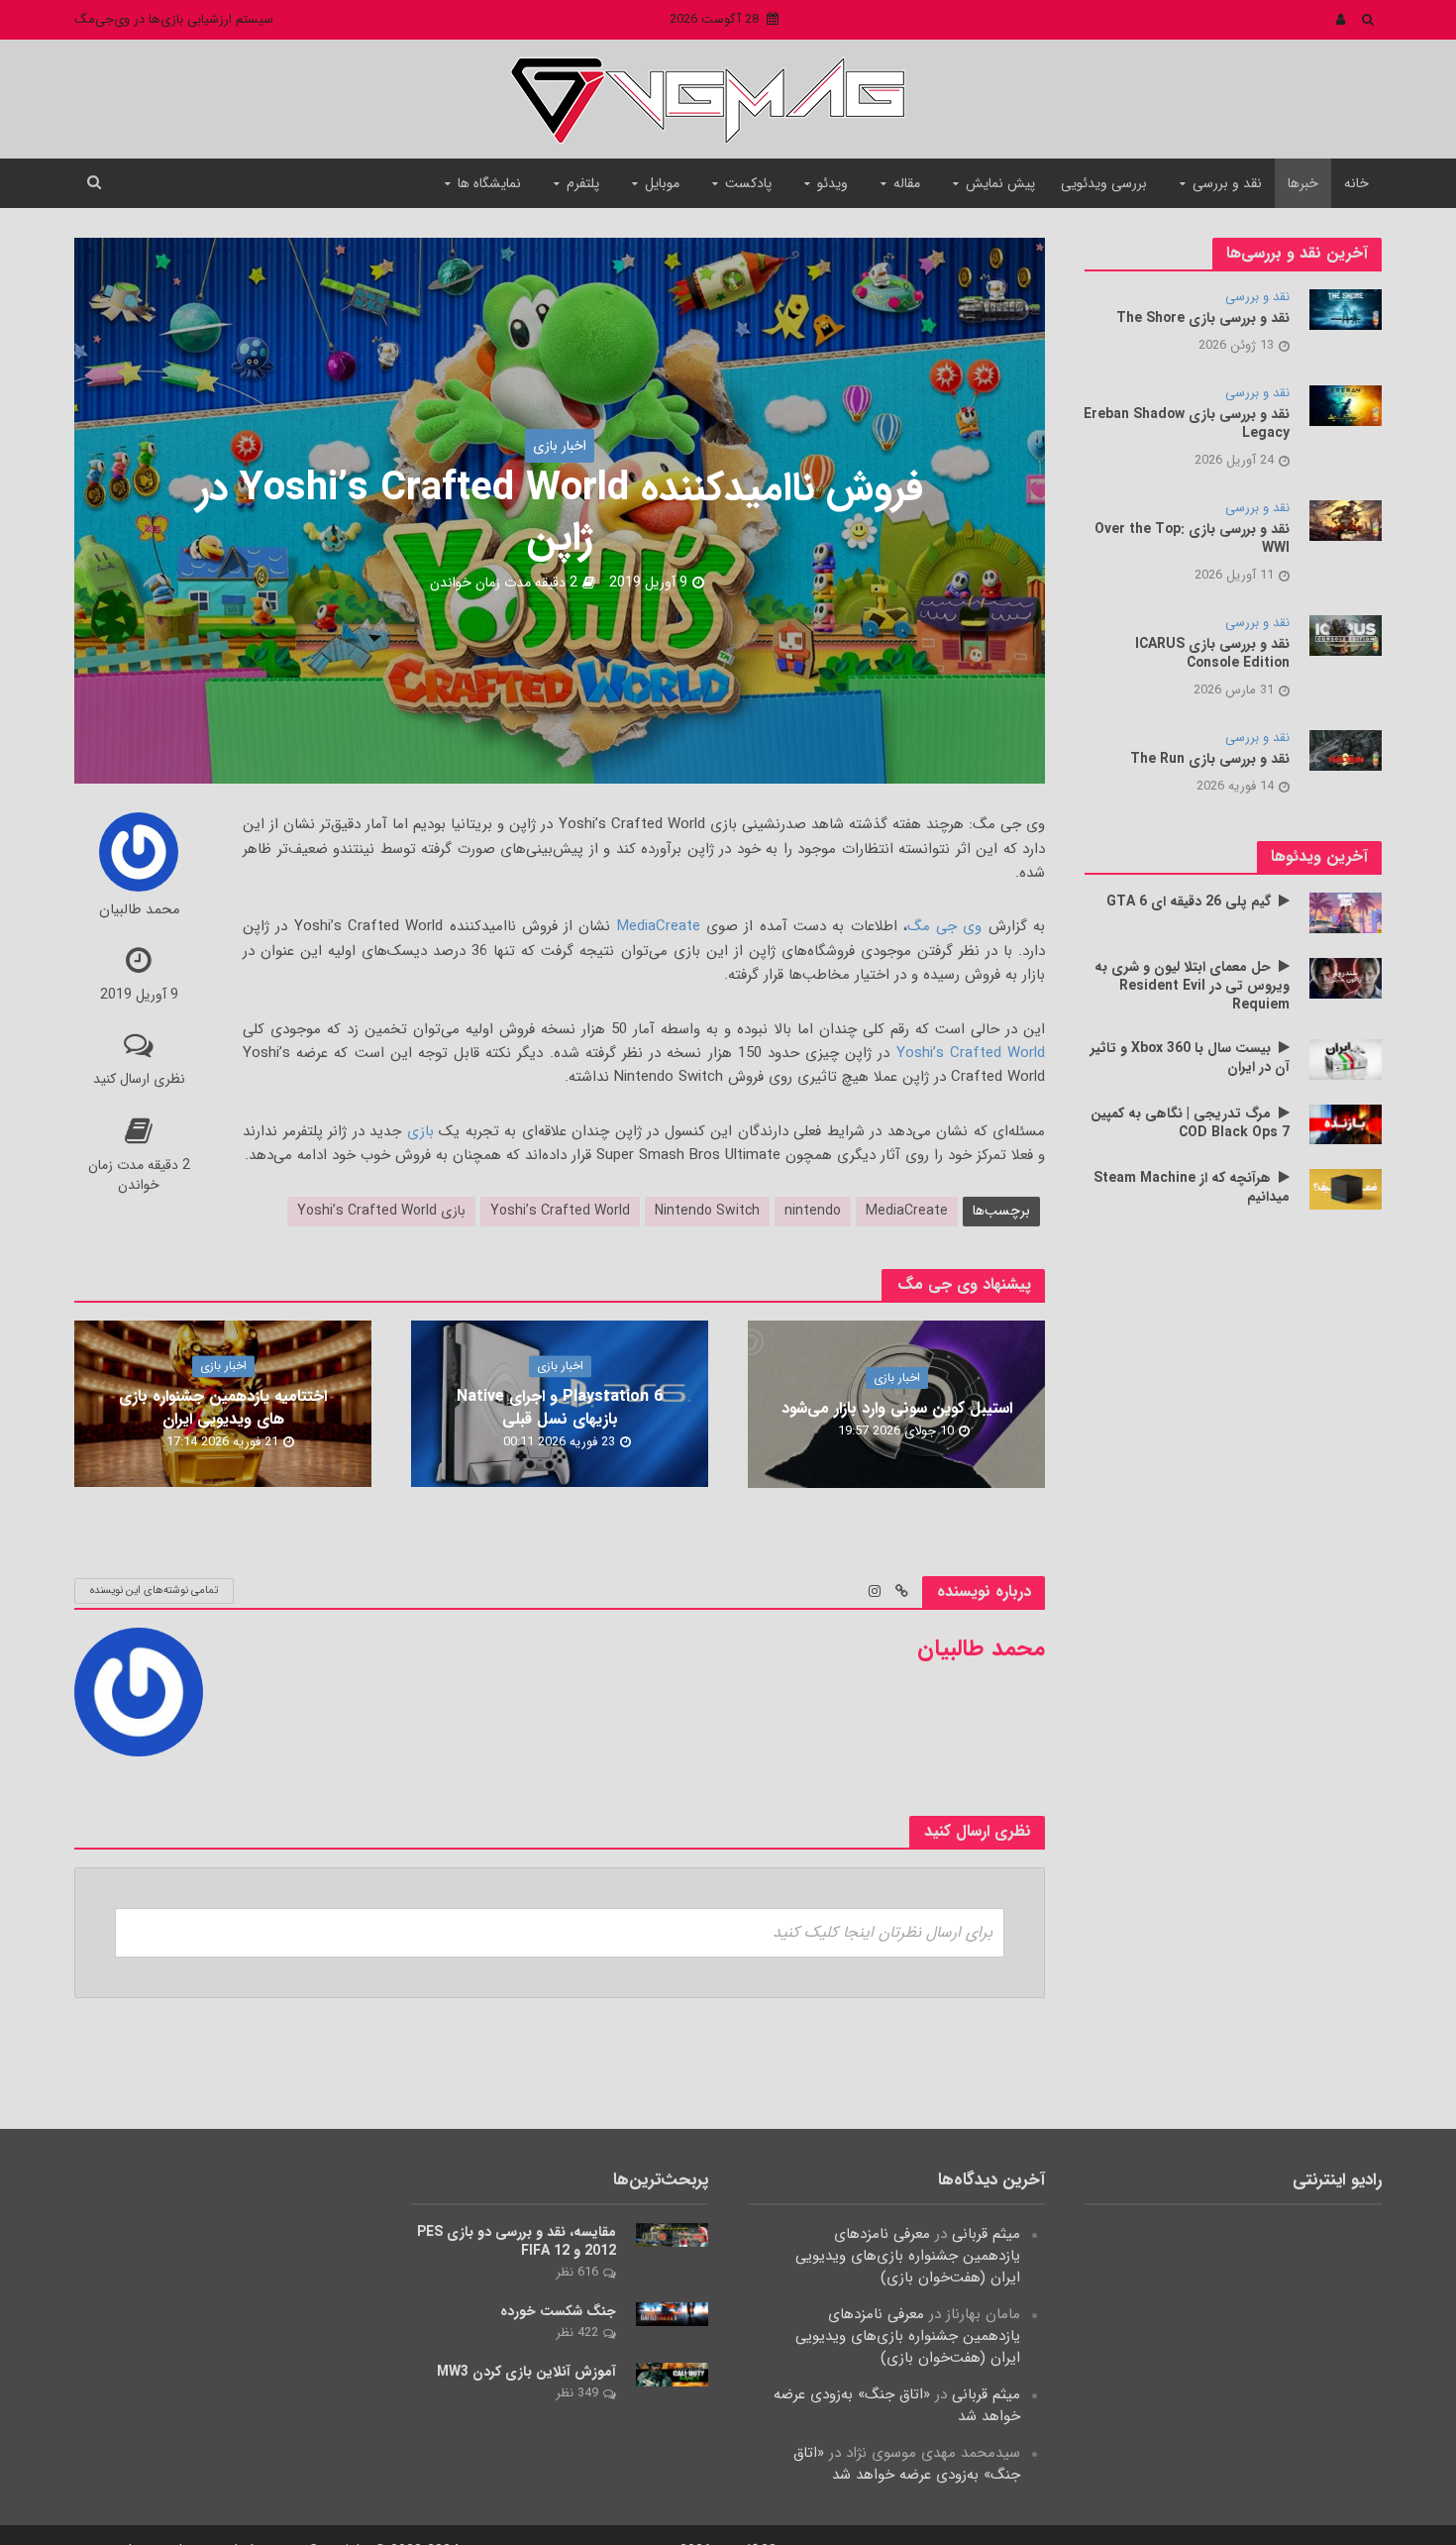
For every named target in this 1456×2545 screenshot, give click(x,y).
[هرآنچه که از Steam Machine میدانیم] (1346, 1189)
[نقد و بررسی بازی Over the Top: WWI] (1346, 520)
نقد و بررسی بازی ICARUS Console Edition (1212, 654)
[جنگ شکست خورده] (672, 2314)
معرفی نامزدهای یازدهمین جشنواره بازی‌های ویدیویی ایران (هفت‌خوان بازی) (908, 2256)
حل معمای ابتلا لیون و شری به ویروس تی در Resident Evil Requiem (1192, 986)
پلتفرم (583, 183)
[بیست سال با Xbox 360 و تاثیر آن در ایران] (1346, 1059)
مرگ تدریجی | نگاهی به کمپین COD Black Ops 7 (1190, 1123)
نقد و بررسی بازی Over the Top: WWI (1192, 539)
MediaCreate (659, 926)
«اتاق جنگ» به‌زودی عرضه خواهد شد (897, 2405)
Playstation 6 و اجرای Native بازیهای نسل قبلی (560, 1409)
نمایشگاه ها (489, 183)
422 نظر (577, 2333)
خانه (1356, 183)
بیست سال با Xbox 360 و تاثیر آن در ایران (1190, 1058)
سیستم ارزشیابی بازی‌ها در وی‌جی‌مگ (174, 19)
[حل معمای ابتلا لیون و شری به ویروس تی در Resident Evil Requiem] (1346, 978)
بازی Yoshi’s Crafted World (381, 1211)
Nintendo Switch (707, 1211)
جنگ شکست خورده (558, 2312)
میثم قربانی (986, 2234)
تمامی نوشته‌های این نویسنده (154, 1591)
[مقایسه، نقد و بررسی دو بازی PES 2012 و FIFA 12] (672, 2235)
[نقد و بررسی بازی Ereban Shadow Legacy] (1346, 405)
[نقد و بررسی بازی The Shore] (1346, 309)
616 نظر (577, 2272)
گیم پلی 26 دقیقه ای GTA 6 (1189, 902)
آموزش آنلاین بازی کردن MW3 (526, 2372)
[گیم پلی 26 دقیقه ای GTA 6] (1346, 912)
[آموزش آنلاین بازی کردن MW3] (672, 2375)
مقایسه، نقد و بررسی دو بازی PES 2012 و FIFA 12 (517, 2242)
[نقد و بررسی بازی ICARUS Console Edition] (1346, 635)
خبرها (1303, 183)
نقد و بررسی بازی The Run (1210, 759)
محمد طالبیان (139, 911)
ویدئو (832, 183)
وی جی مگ (945, 926)
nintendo (813, 1211)
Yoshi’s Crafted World (971, 1053)
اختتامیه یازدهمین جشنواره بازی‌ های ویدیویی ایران (223, 1409)
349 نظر (577, 2393)
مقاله (907, 183)
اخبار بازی (560, 446)
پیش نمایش (1000, 183)
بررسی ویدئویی (1104, 183)
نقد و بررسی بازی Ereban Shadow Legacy (1187, 424)
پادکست (748, 183)
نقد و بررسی (1227, 183)
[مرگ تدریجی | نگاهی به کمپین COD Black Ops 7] (1346, 1123)
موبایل (662, 183)
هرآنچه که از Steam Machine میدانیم (1192, 1188)
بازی (420, 1131)
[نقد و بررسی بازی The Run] (1346, 750)
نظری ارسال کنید (139, 1079)
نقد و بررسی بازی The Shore (1203, 318)
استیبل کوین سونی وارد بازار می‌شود (897, 1408)
